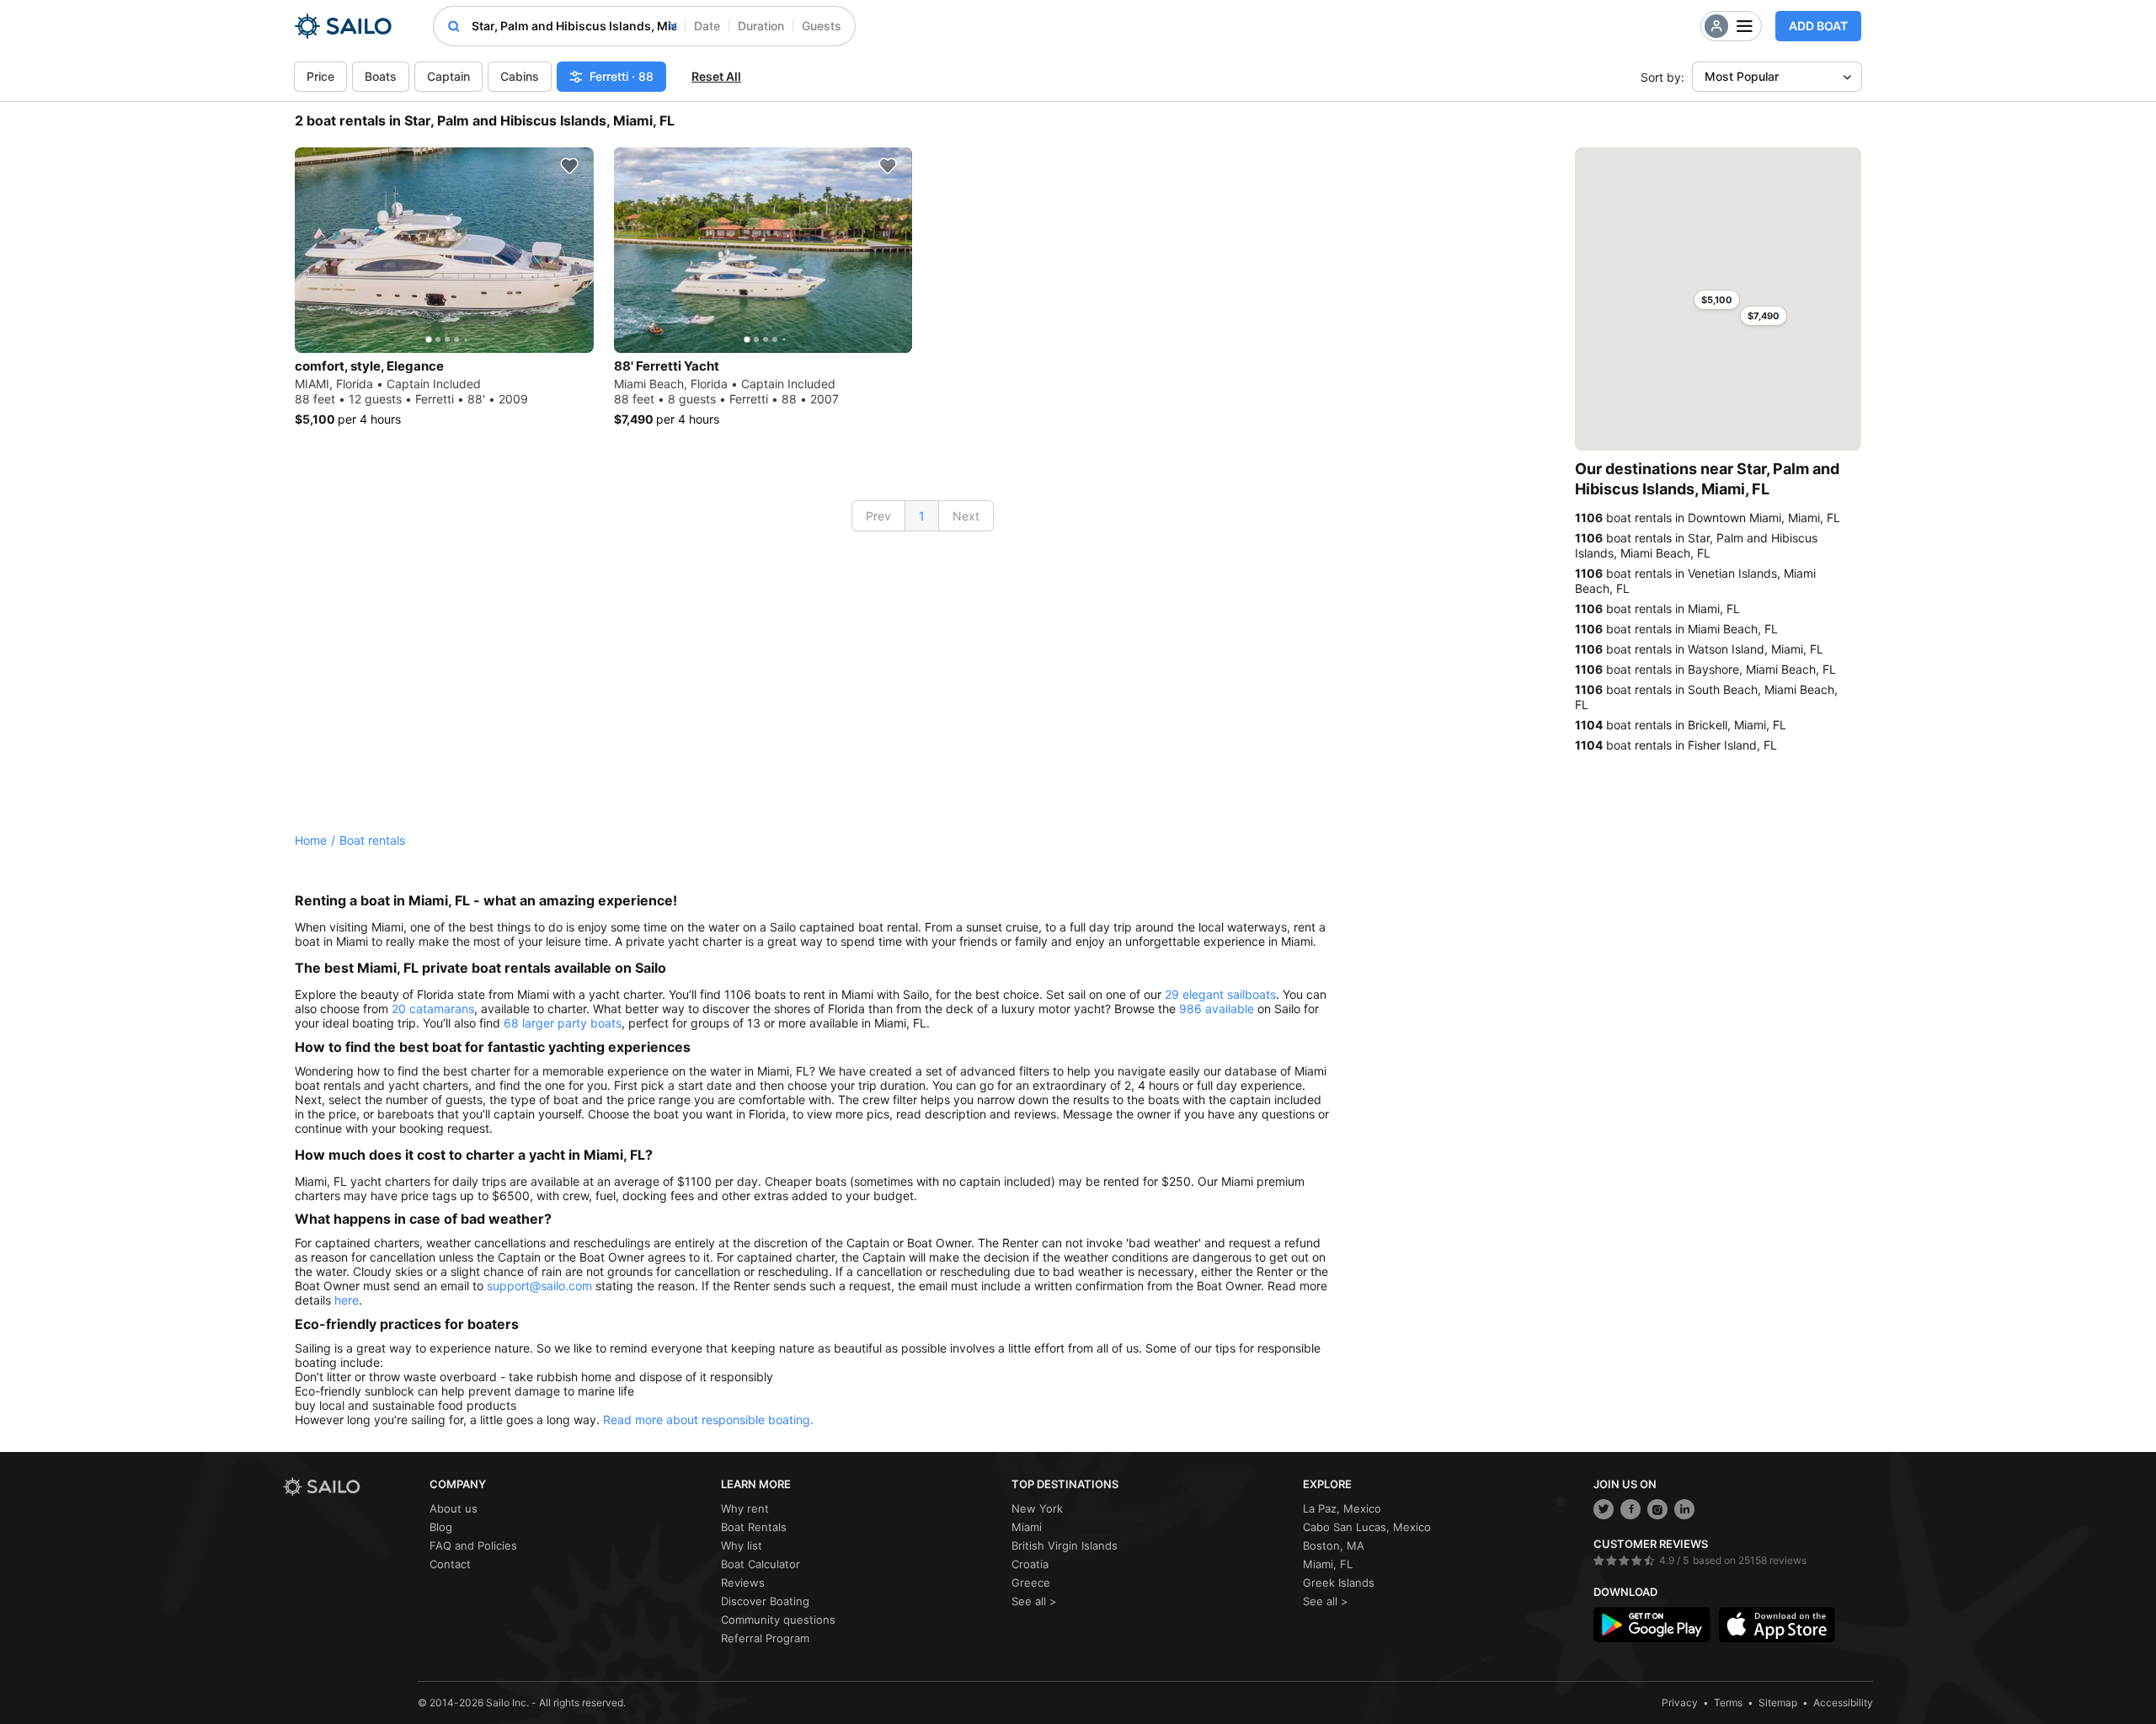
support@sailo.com (539, 1286)
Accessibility (1843, 1703)
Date (707, 26)
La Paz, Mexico (1342, 1508)
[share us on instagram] (1657, 1509)
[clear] (673, 26)
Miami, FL (1328, 1564)
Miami (1027, 1527)
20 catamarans (433, 1009)
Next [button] (966, 516)
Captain (448, 76)
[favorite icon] (569, 166)
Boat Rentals (754, 1527)
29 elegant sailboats (1220, 994)
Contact (450, 1564)
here (347, 1300)
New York (1037, 1508)
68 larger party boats (563, 1023)
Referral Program (765, 1638)
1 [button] (922, 516)
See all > (1034, 1601)
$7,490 (1764, 316)
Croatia (1030, 1564)
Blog (441, 1527)
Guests (822, 26)
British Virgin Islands (1065, 1545)
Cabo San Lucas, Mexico (1367, 1527)
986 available (1217, 1009)
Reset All (716, 76)
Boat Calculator (760, 1564)
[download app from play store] (1652, 1625)
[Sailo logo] (350, 1487)
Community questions (778, 1620)
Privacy (1680, 1703)
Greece (1031, 1583)
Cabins (520, 76)
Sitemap (1778, 1703)
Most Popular (1742, 76)
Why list (742, 1545)
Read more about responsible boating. (708, 1420)
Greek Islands (1339, 1583)
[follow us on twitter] (1604, 1509)
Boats (381, 76)
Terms (1728, 1703)
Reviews (743, 1583)
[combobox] (574, 26)
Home (311, 840)
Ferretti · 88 (622, 76)
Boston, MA (1334, 1545)
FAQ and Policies (473, 1545)
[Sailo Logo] (343, 26)
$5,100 (1717, 300)
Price (320, 76)
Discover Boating (765, 1601)
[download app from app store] (1777, 1625)
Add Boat (1818, 26)
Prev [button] (878, 516)
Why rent (745, 1508)
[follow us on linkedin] (1684, 1509)
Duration (761, 26)
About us (454, 1508)
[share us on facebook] (1630, 1509)
